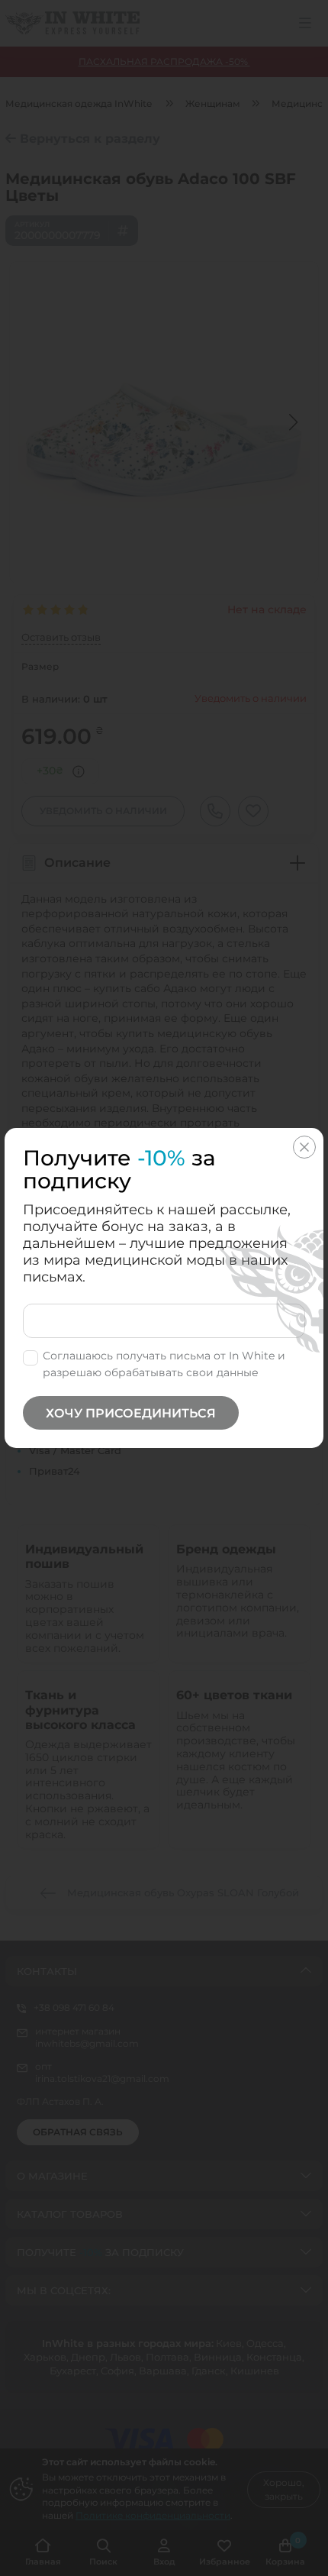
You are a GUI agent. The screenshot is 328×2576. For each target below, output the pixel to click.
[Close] (304, 1147)
